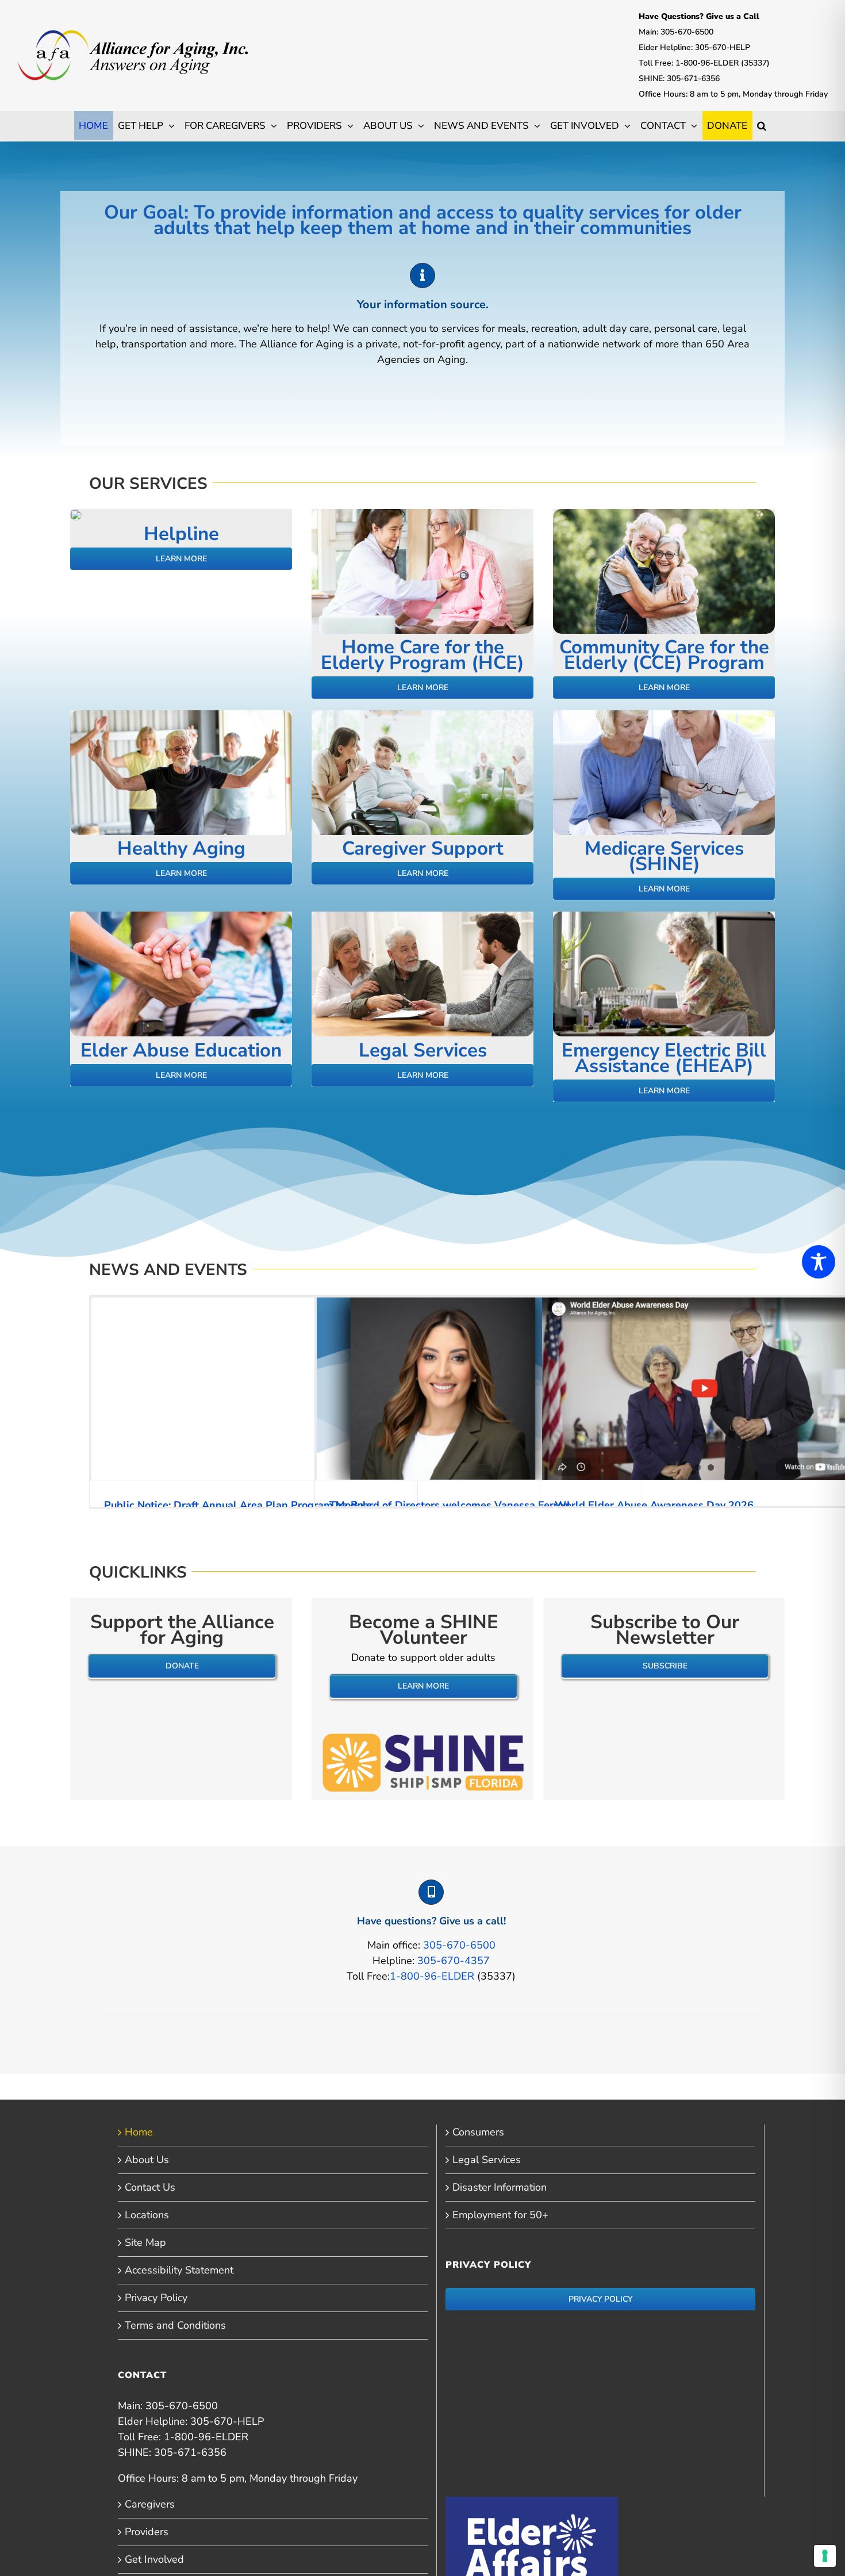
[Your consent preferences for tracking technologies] (825, 2556)
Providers (147, 2532)
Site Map (145, 2242)
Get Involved (154, 2559)
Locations (147, 2215)
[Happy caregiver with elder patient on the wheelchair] (422, 715)
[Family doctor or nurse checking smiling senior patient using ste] (422, 514)
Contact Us (150, 2187)
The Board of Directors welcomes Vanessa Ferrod (450, 1505)
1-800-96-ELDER (432, 1976)
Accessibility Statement (179, 2270)
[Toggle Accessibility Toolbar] (819, 1262)
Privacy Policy (156, 2298)
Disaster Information (500, 2187)
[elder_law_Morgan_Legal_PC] (664, 715)
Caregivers (150, 2504)
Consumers (478, 2132)
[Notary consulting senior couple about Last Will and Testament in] (422, 917)
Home (139, 2132)
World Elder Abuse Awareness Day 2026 (654, 1505)
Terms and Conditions (175, 2325)
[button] (762, 125)
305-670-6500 (459, 1945)
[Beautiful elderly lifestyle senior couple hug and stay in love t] (664, 514)
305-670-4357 (454, 1961)
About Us (147, 2160)
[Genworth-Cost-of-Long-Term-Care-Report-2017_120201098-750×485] (181, 917)
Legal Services (487, 2160)
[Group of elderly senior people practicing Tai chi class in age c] (181, 715)
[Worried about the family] (76, 514)
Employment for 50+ (500, 2215)
